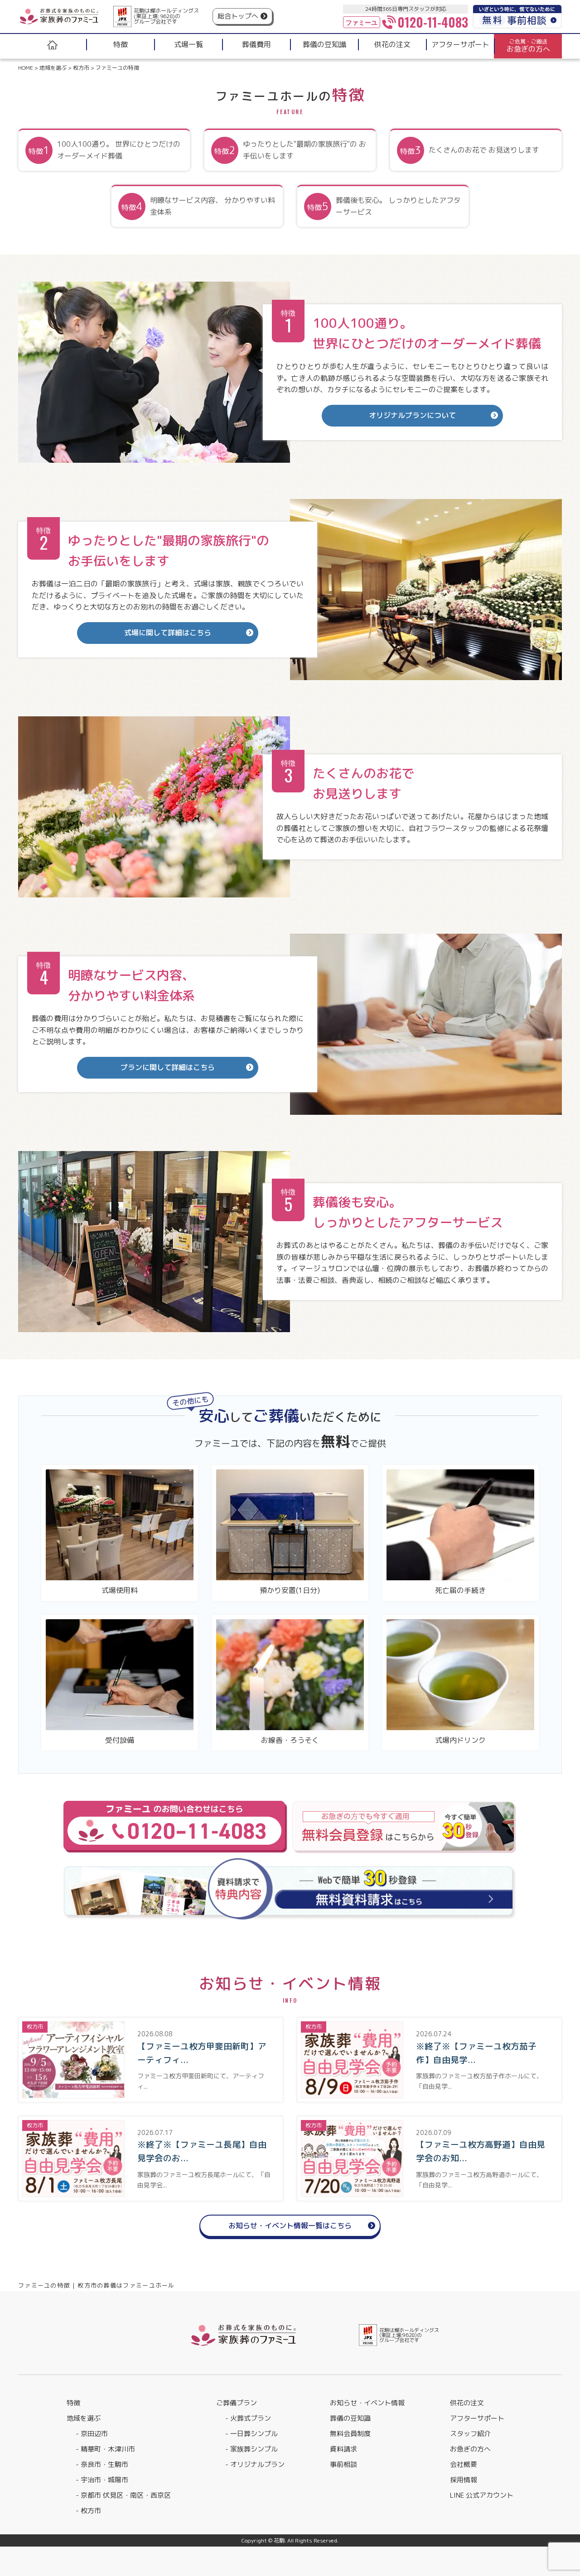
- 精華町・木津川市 (105, 2449)
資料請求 (343, 2449)
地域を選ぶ (84, 2418)
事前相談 (343, 2464)
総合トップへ (238, 16)
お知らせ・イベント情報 (367, 2403)
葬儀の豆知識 (350, 2418)
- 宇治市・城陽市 (102, 2480)
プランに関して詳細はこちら (168, 1067)
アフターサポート (477, 2418)
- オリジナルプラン (255, 2464)
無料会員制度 (350, 2434)
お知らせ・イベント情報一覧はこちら (290, 2226)
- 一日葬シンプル (251, 2434)
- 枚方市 (88, 2511)
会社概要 (464, 2464)
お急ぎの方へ (470, 2449)
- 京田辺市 (92, 2434)
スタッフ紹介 (470, 2434)
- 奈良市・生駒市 (102, 2464)
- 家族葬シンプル (251, 2449)
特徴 (73, 2403)
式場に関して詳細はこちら (168, 633)
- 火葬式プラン (248, 2418)
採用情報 (464, 2480)
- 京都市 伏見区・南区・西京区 (123, 2495)
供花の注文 (467, 2403)
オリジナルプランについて (412, 415)
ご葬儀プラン (237, 2403)
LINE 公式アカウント (482, 2495)
